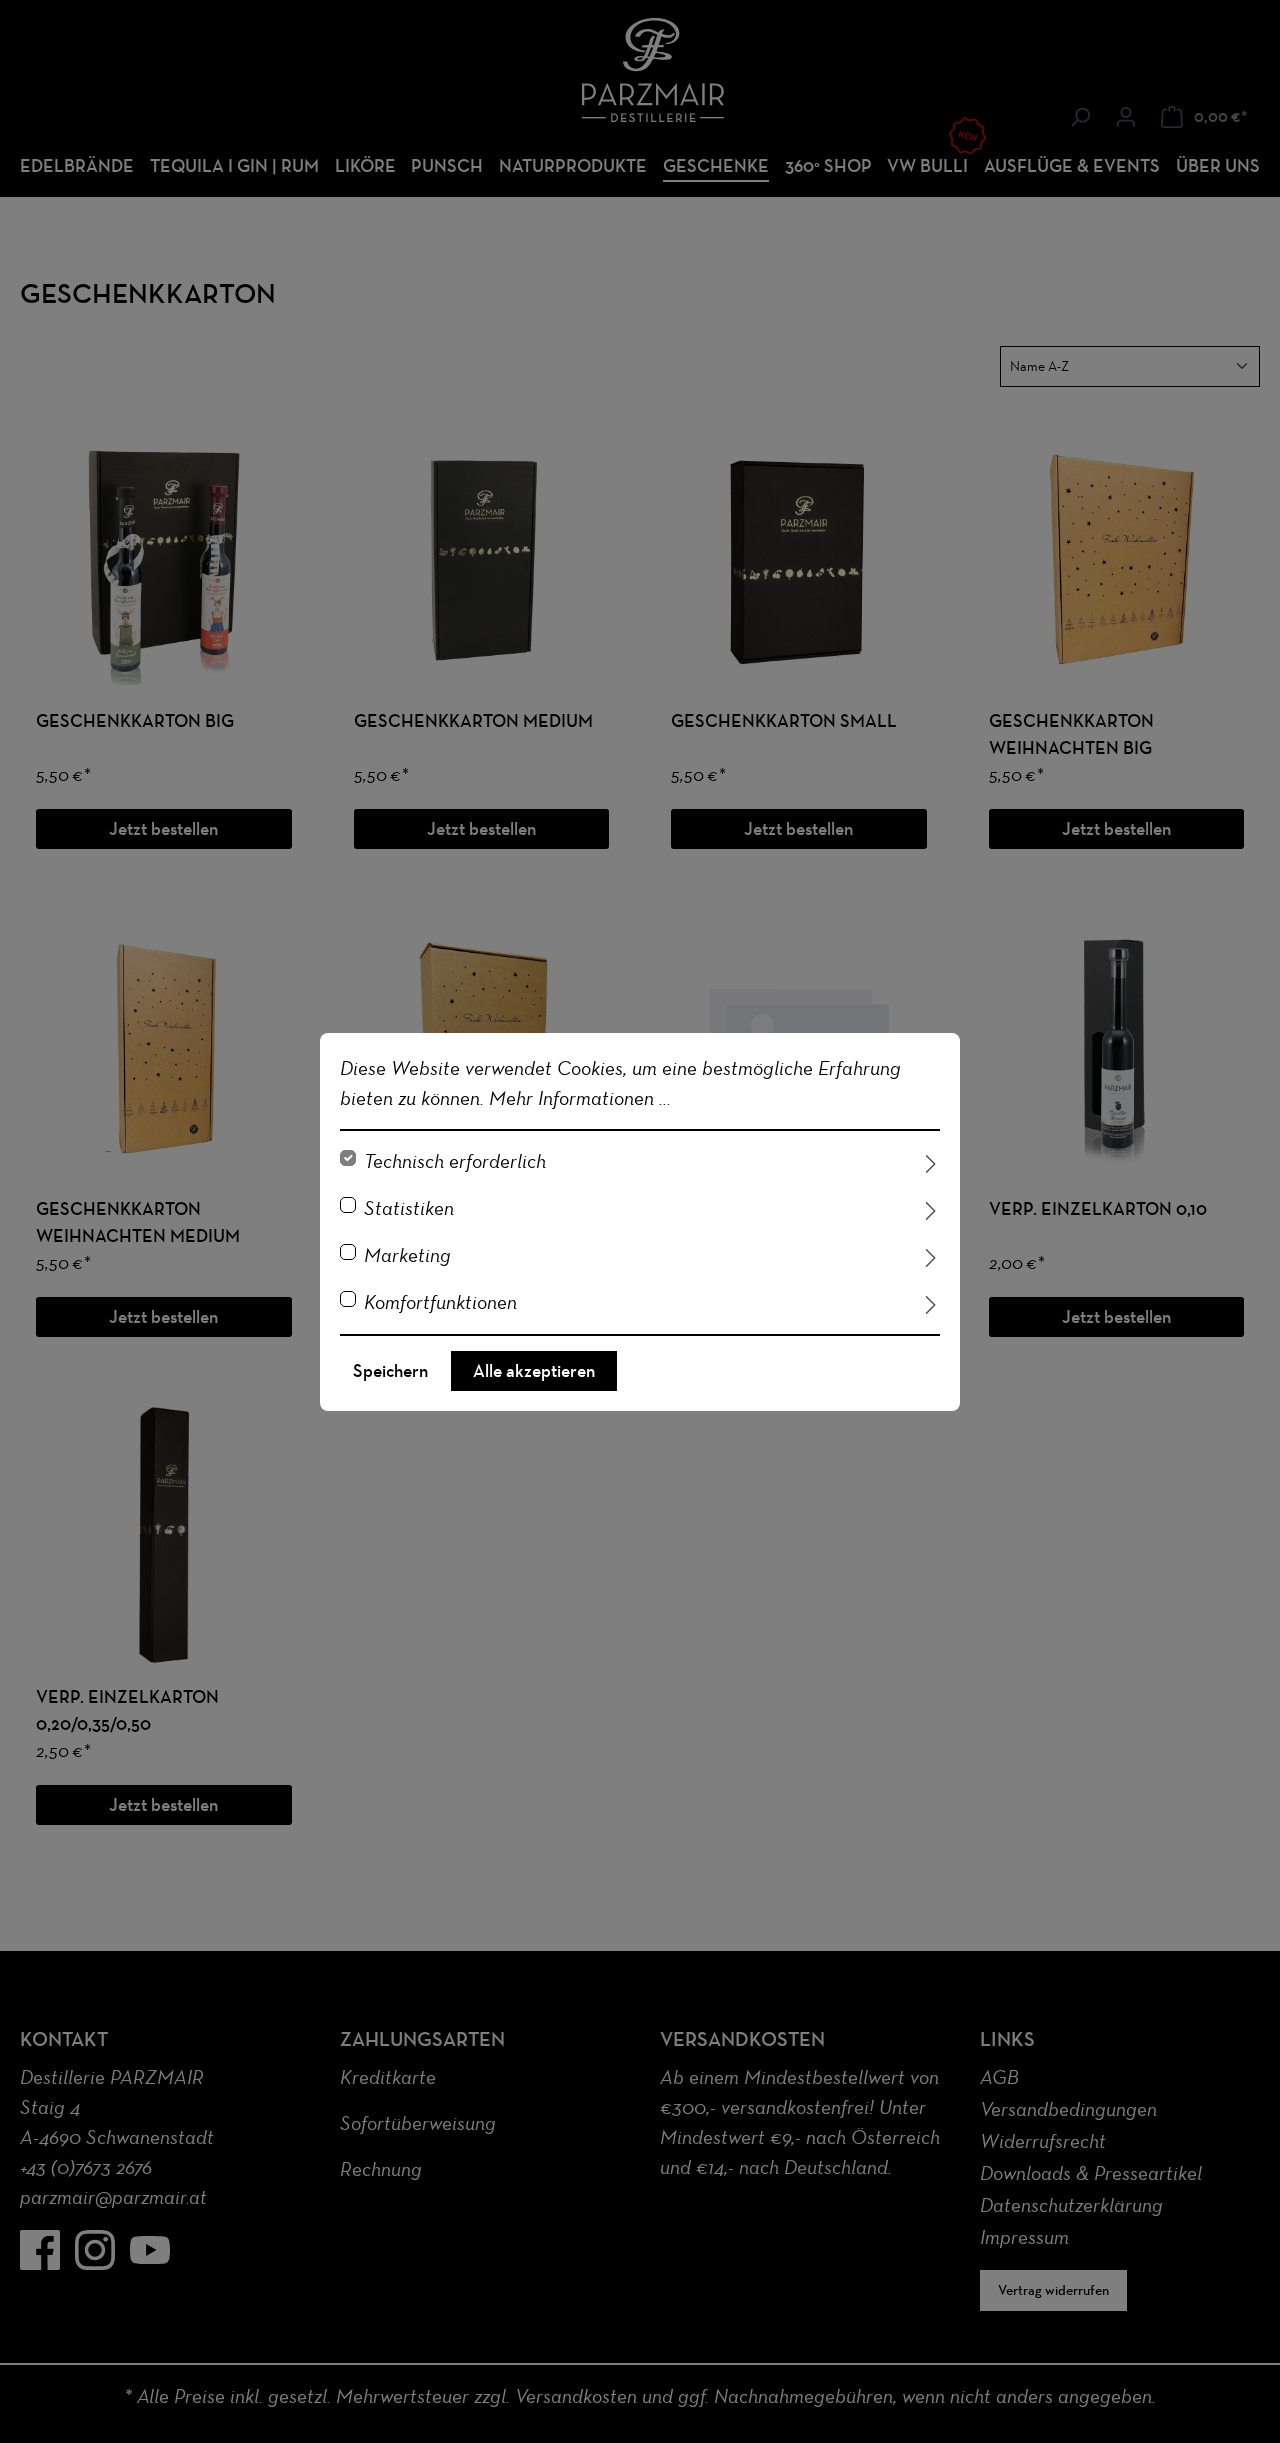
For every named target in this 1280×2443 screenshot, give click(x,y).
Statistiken (409, 1208)
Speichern (390, 1371)
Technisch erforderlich (455, 1161)
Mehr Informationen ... (580, 1098)
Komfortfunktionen (440, 1302)
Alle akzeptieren (534, 1371)
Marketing (407, 1255)
